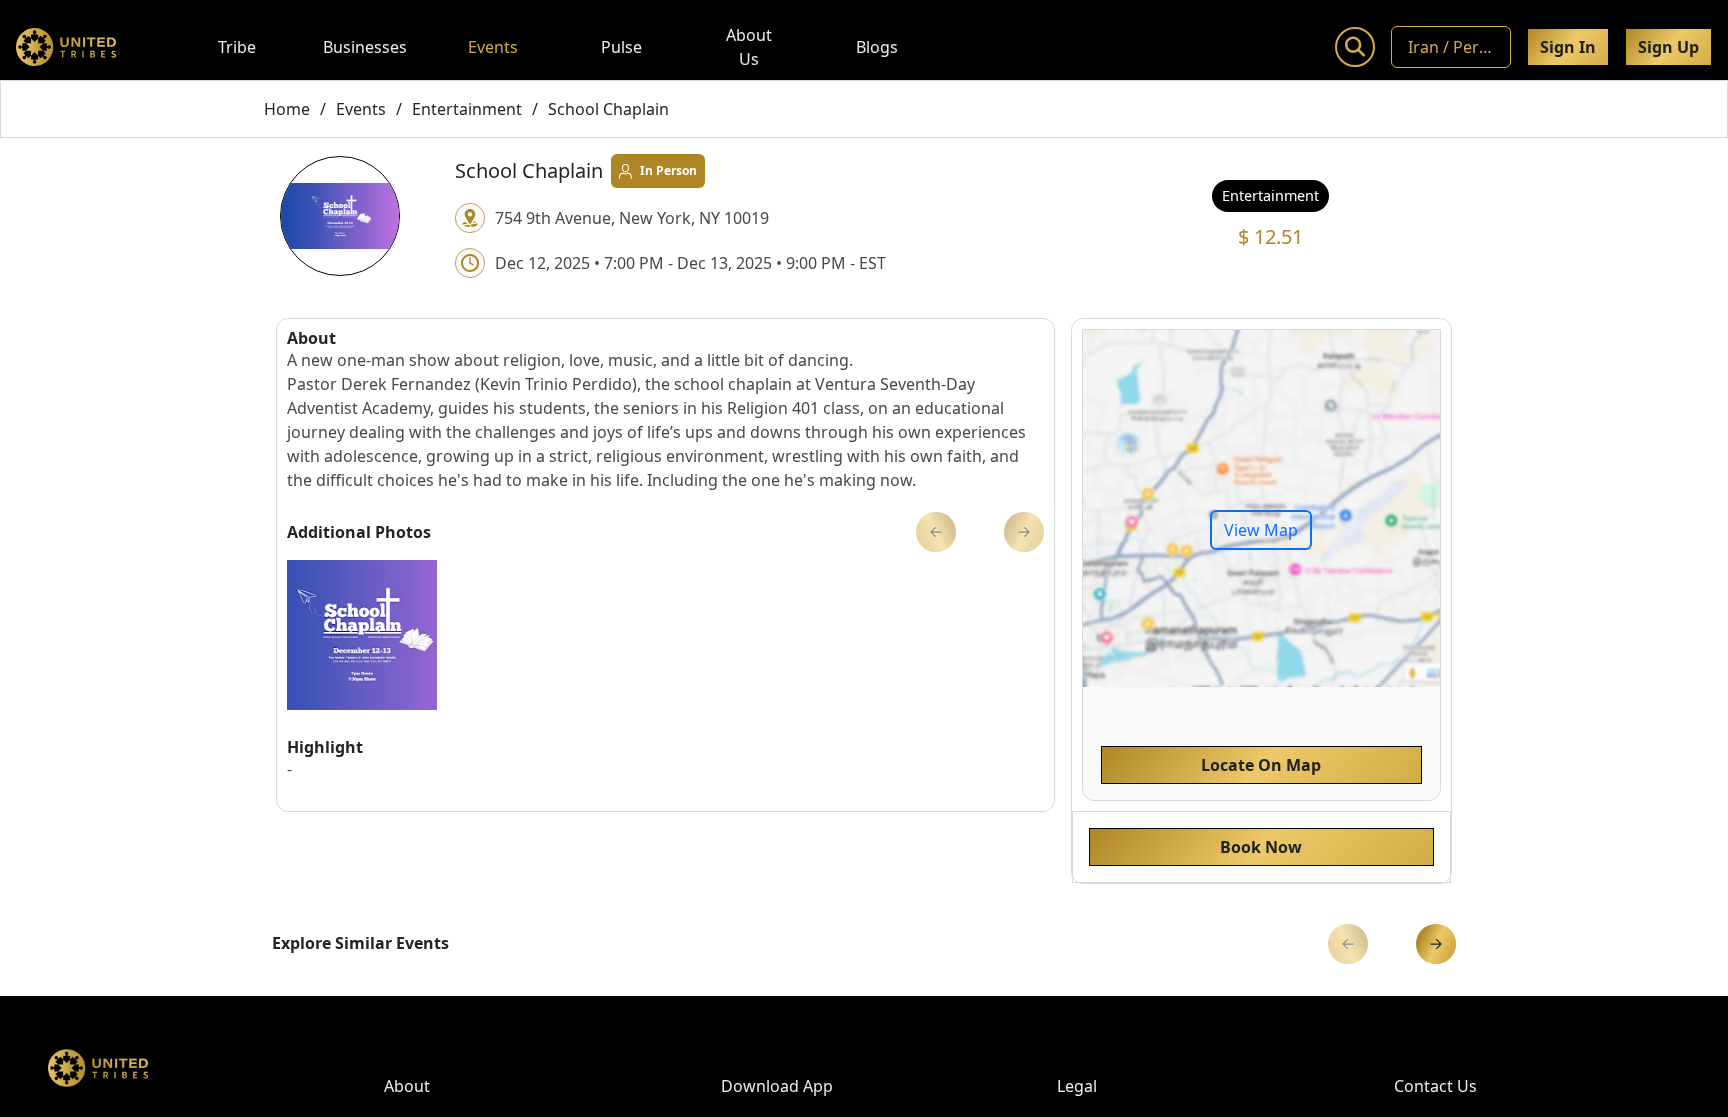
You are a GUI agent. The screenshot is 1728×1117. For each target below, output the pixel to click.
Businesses (365, 47)
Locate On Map (1261, 765)
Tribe (237, 47)
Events (493, 47)
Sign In (1568, 47)
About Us (749, 47)
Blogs (877, 47)
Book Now (1261, 847)
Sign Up (1668, 47)
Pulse (621, 47)
